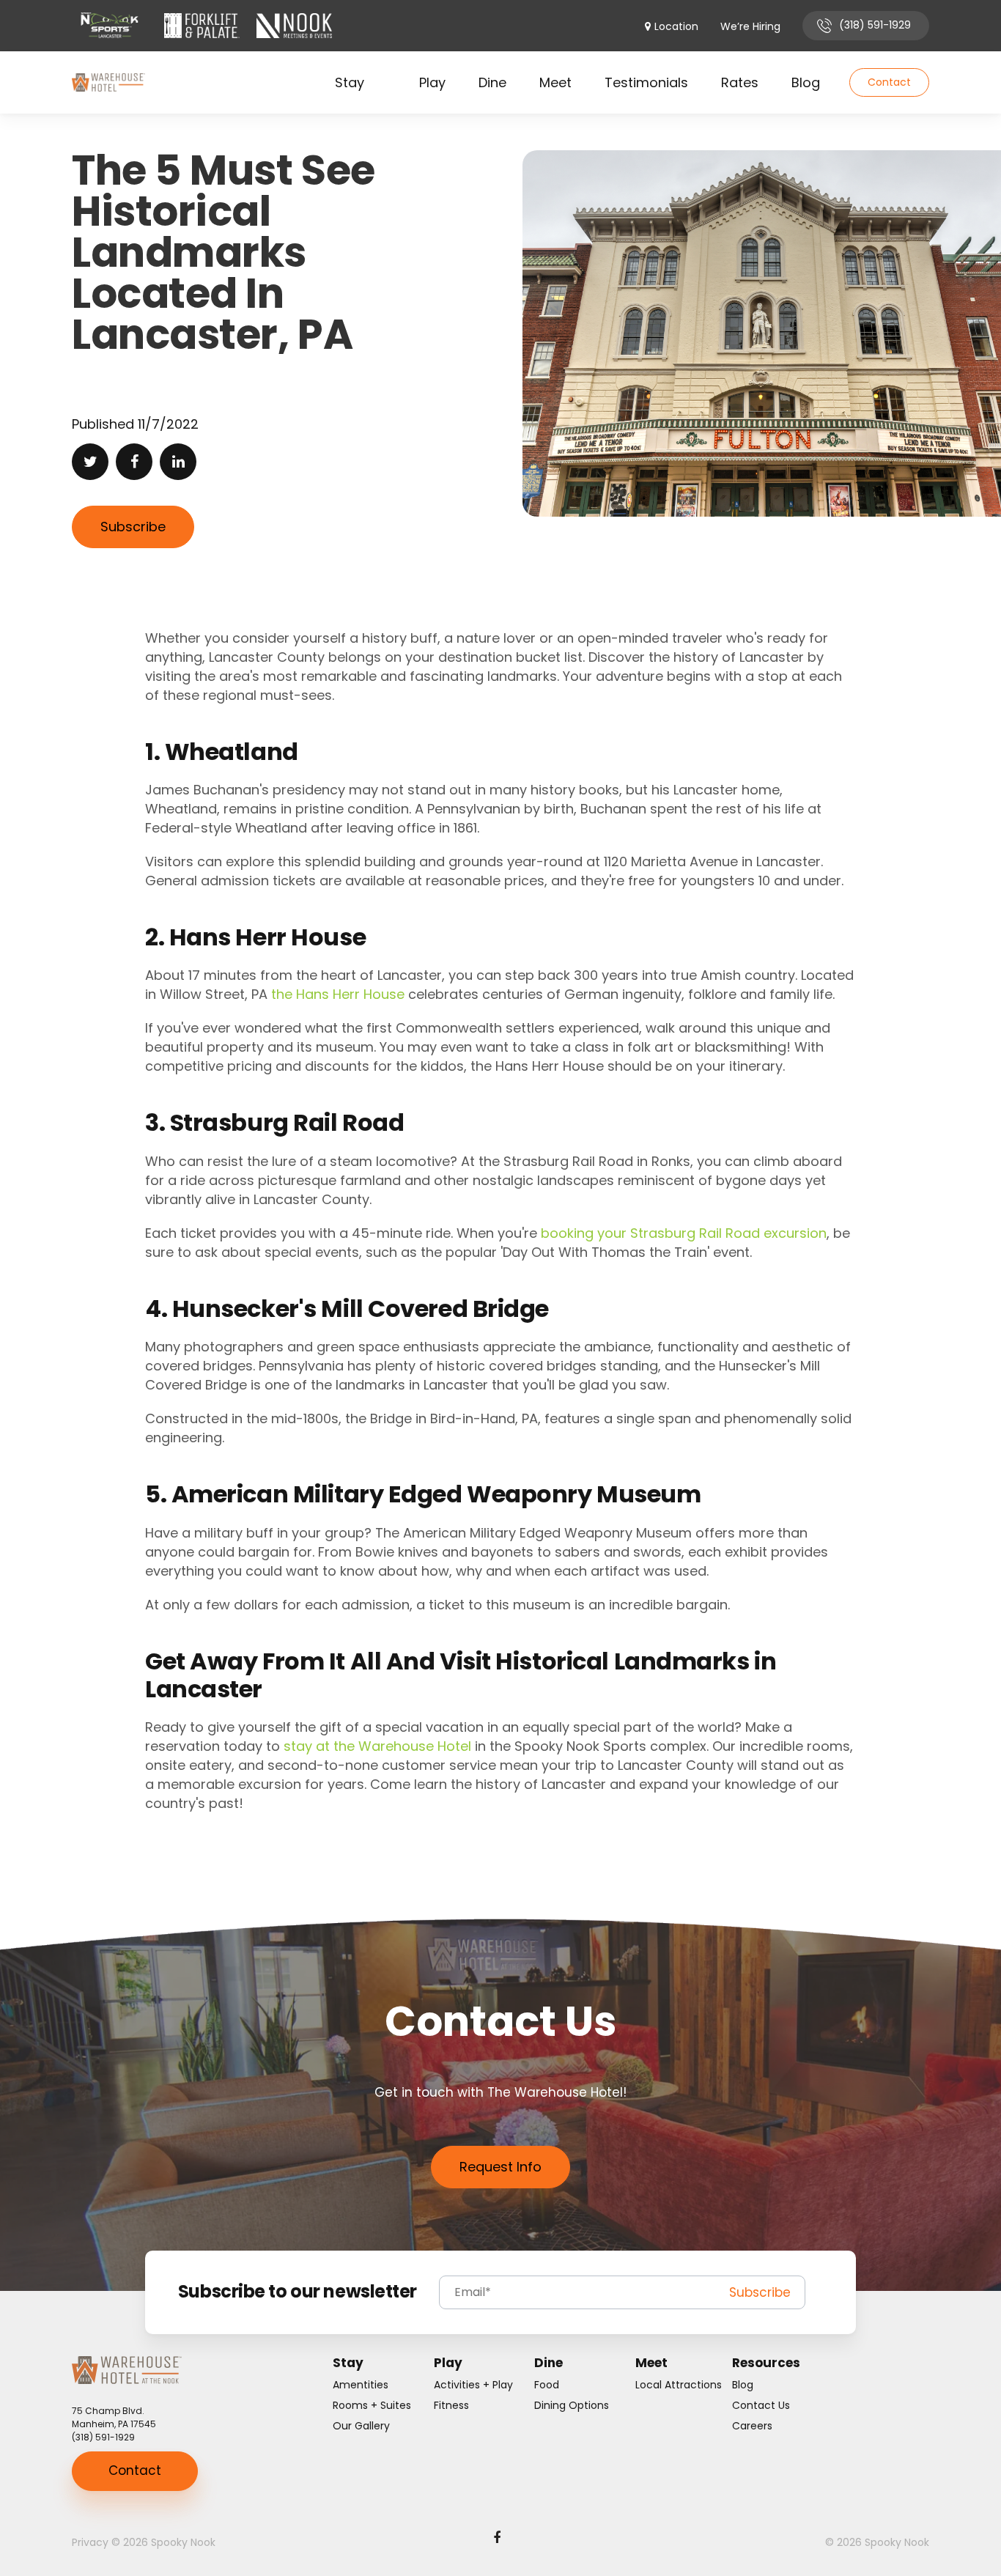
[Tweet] (90, 462)
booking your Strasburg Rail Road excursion (684, 1233)
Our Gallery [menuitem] (361, 2426)
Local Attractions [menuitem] (679, 2385)
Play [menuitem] (432, 82)
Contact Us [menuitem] (761, 2405)
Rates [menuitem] (740, 82)
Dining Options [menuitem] (572, 2405)
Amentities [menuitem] (361, 2385)
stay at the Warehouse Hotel (377, 1746)
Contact (889, 82)
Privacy (90, 2542)
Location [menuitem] (676, 27)
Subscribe (133, 527)
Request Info (500, 2167)
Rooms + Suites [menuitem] (372, 2405)
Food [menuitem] (547, 2385)
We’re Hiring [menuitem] (750, 27)
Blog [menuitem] (806, 82)
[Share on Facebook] (134, 462)
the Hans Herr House (338, 994)
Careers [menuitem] (752, 2426)
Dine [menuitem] (492, 82)
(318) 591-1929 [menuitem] (875, 25)
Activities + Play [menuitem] (473, 2385)
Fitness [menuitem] (451, 2405)
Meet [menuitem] (555, 82)
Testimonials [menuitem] (646, 82)
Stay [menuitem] (350, 82)
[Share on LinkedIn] (178, 462)
